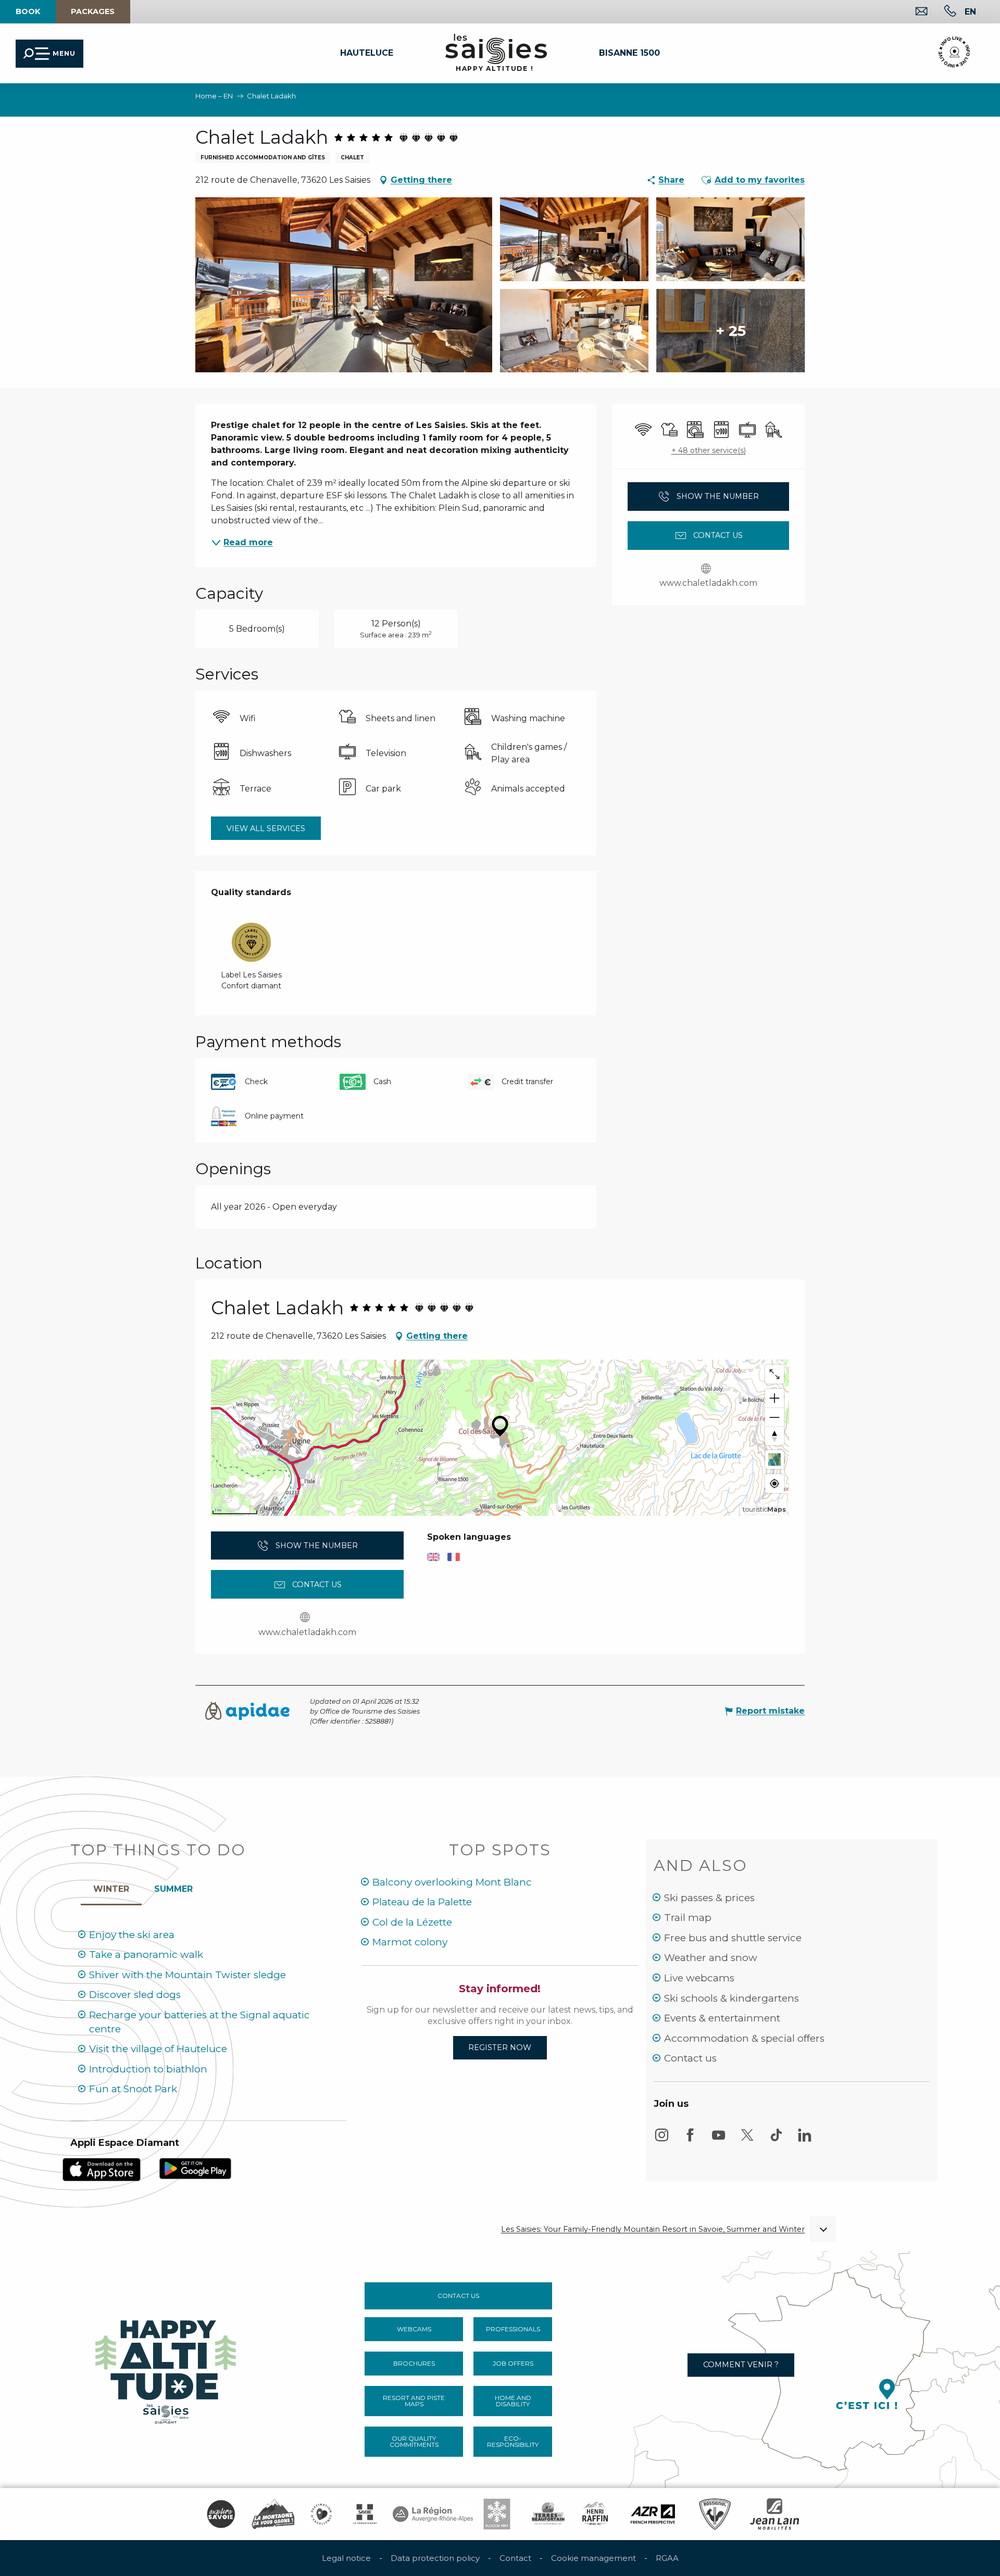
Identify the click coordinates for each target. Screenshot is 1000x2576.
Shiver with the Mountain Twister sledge (187, 1975)
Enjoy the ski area (132, 1935)
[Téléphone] (942, 12)
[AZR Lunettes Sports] (653, 2514)
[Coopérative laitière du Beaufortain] (548, 2514)
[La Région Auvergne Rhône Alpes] (433, 2514)
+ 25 (731, 331)
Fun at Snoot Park (133, 2089)
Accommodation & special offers (744, 2038)
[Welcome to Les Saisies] (167, 2368)
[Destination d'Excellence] (321, 2514)
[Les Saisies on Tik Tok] (776, 2140)
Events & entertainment (722, 2018)
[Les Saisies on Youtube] (719, 2140)
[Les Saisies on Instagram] (661, 2140)
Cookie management (593, 2558)
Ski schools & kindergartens (732, 1998)
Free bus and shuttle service (733, 1938)
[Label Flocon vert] (497, 2514)
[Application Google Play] (195, 2168)
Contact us (690, 2058)
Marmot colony (410, 1942)
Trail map (688, 1918)
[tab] (111, 1887)
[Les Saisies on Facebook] (690, 2140)
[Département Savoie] (365, 2514)
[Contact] (913, 12)
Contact (515, 2558)
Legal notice (346, 2558)
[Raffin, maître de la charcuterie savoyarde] (596, 2514)
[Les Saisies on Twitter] (747, 2140)
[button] (970, 11)
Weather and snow (711, 1958)
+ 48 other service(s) (709, 450)
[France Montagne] (273, 2514)
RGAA (667, 2558)
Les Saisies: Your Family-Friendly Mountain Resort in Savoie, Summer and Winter (653, 2229)
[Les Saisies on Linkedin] (805, 2140)
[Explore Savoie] (221, 2514)
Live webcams (699, 1978)
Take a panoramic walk (146, 1955)
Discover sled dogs (135, 1995)
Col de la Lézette (412, 1922)
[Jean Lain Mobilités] (774, 2514)
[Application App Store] (102, 2169)
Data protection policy (435, 2558)
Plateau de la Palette (422, 1902)
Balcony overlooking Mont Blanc (452, 1882)
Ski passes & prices (709, 1898)
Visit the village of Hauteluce (158, 2049)
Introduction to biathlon (148, 2069)
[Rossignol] (715, 2514)
